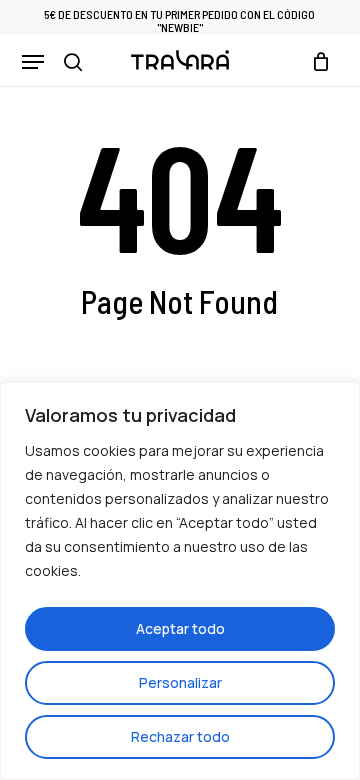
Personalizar (180, 682)
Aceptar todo (180, 628)
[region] (180, 581)
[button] (33, 62)
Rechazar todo (180, 736)
